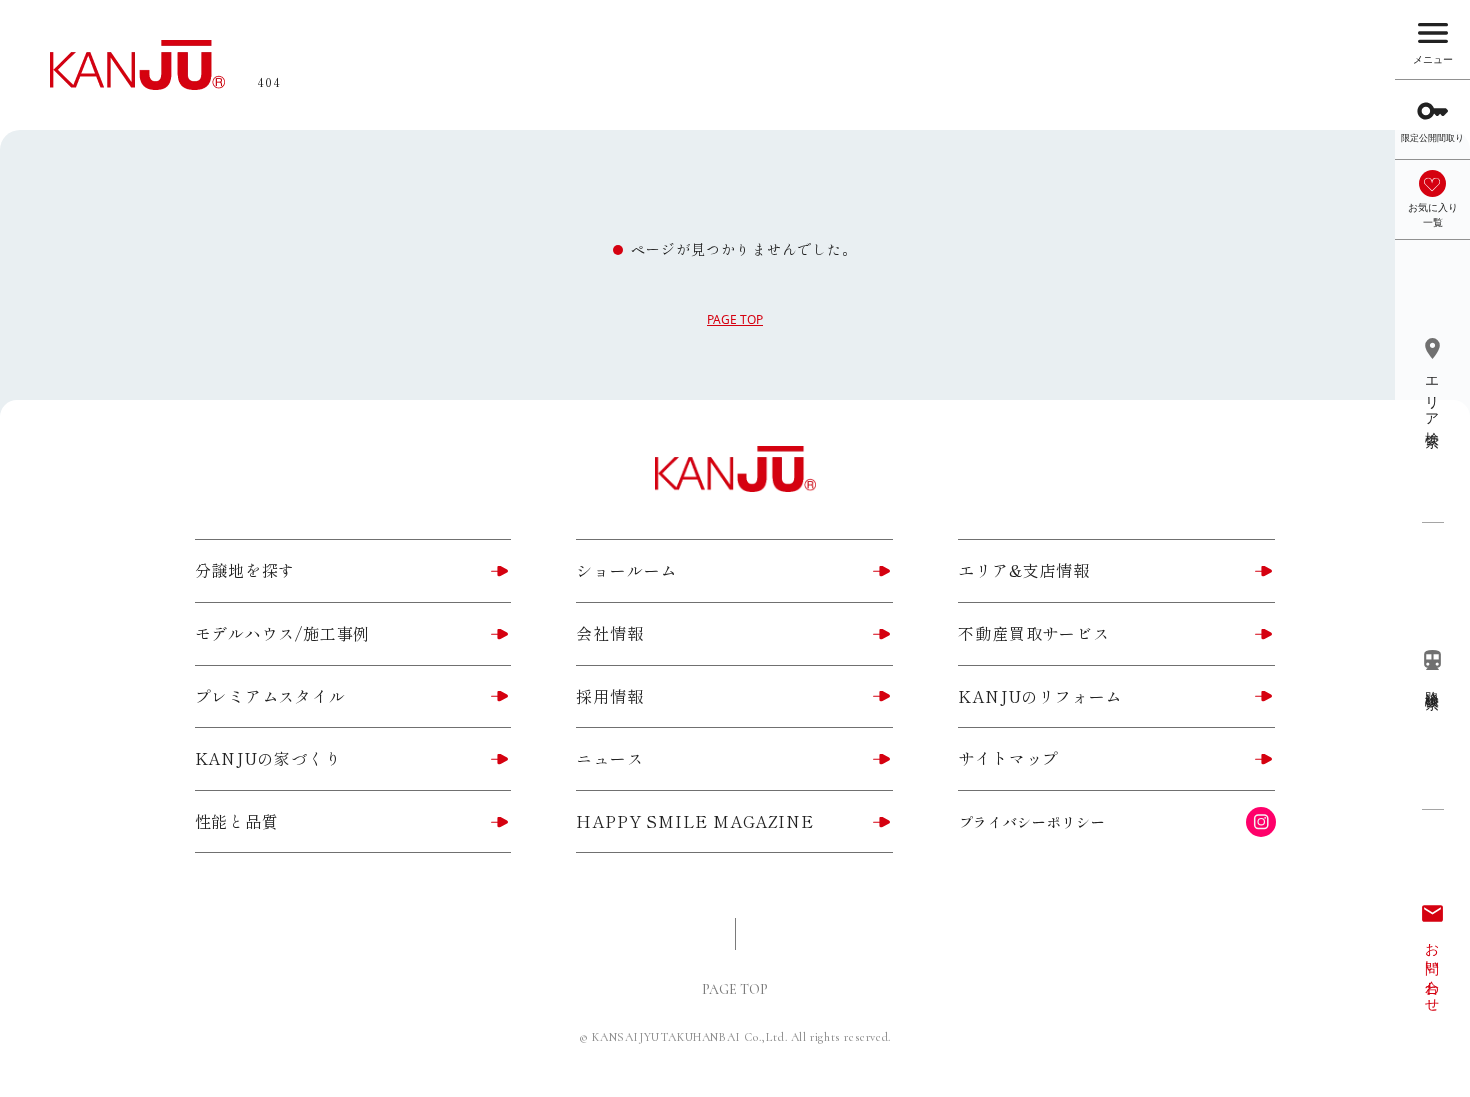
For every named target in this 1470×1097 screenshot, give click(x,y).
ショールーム (626, 570)
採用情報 (609, 696)
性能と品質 (237, 821)
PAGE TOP (735, 319)
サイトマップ (1008, 758)
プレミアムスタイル (270, 696)
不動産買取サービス (1033, 633)
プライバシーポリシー (1032, 822)
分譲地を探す (245, 570)
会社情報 (609, 633)
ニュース (609, 758)
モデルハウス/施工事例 (283, 633)
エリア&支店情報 (1023, 570)
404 (269, 81)
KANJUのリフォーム (1040, 696)
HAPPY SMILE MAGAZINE (694, 821)
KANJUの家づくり (268, 758)
